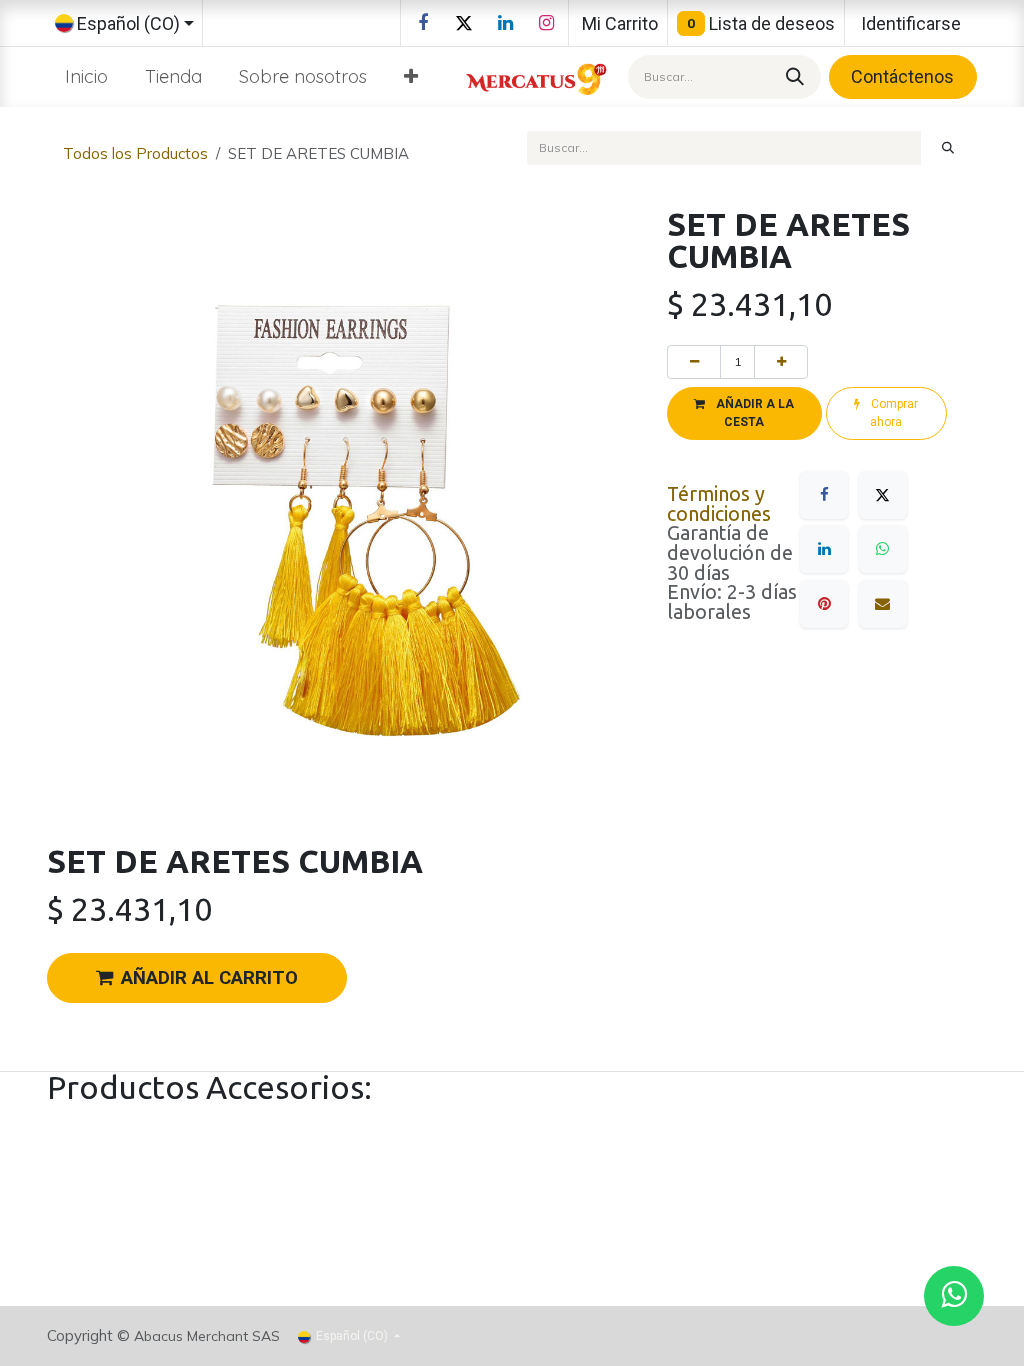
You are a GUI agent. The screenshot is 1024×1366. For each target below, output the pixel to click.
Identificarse (911, 23)
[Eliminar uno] (694, 362)
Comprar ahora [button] (893, 413)
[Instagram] (546, 23)
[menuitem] (87, 76)
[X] (464, 23)
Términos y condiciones (719, 504)
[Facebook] (423, 23)
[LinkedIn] (505, 23)
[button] (744, 413)
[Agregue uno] (781, 362)
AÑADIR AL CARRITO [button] (209, 978)
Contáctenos (902, 76)
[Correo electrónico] (883, 604)
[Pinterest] (824, 604)
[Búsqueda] (792, 76)
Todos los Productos (135, 153)
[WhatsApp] (883, 549)
